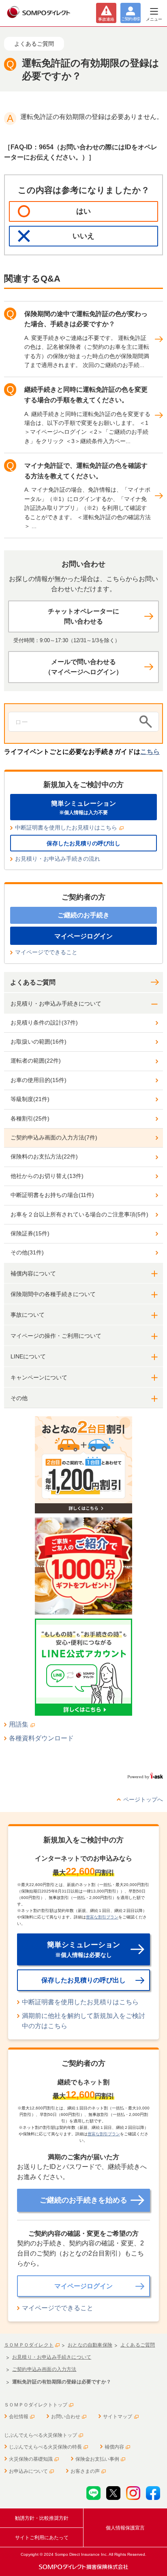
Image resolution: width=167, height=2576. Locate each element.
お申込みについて (28, 2471)
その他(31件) (27, 1252)
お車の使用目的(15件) (39, 1080)
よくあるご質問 (33, 982)
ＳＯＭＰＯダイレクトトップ (36, 2405)
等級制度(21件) (30, 1099)
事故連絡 (106, 19)
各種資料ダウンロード (41, 1738)
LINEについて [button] (28, 1356)
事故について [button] (28, 1315)
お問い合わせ (66, 2417)
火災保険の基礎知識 (31, 2459)
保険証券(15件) (30, 1233)
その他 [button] (19, 1398)
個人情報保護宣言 (125, 2528)
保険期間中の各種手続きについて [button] (53, 1294)
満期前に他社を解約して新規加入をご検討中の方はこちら (83, 2021)
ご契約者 (131, 19)
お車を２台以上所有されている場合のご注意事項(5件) (79, 1214)
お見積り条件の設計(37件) (44, 1023)
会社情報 (19, 2417)
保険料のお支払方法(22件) (44, 1156)
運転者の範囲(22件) (36, 1061)
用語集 (19, 1724)
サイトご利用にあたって (42, 2538)
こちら (150, 752)
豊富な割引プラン (102, 1917)
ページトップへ (143, 1799)
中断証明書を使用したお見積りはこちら (66, 828)
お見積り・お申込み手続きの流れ (58, 859)
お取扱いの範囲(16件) (39, 1042)
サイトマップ (118, 2417)
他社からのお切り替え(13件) (47, 1176)
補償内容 (114, 2447)
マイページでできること (46, 952)
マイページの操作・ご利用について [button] (56, 1336)
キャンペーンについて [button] (39, 1377)
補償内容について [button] (33, 1273)
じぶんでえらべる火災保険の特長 (45, 2447)
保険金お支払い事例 (97, 2459)
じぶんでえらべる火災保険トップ (41, 2435)
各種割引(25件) (30, 1118)
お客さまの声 (85, 2471)
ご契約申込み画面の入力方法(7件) (54, 1137)
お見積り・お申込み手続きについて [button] (56, 1004)
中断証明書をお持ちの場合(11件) (52, 1195)
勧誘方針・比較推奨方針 (42, 2518)
